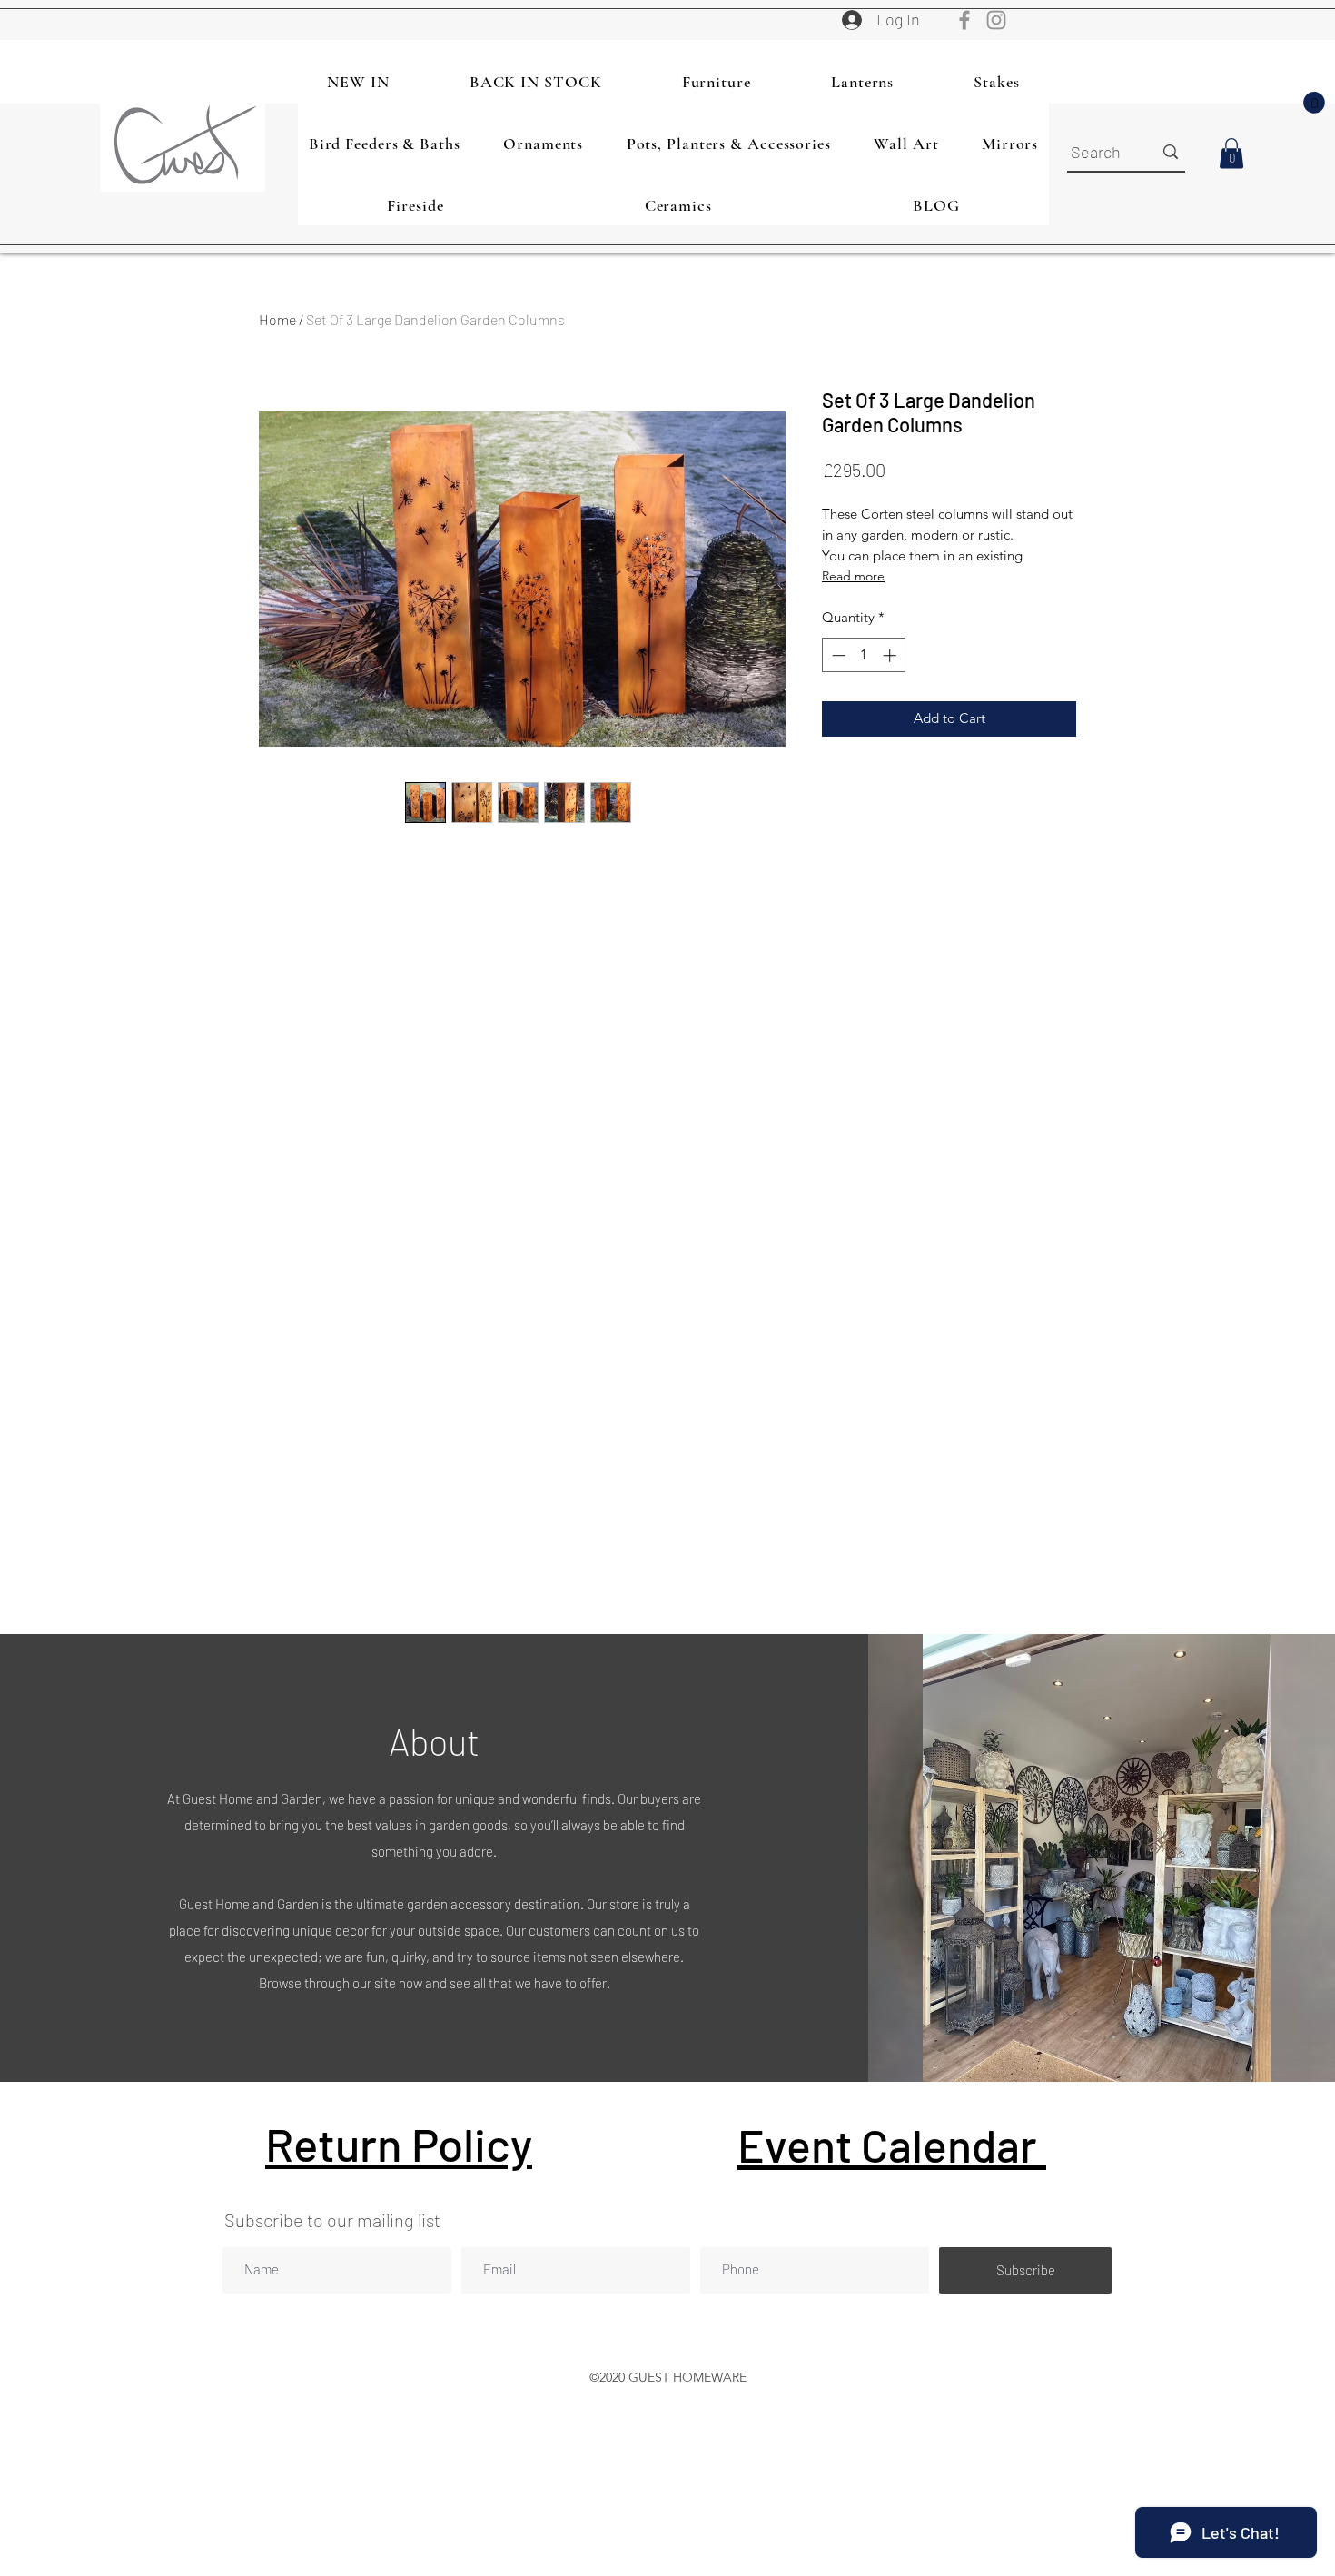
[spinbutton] (864, 655)
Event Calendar (892, 2145)
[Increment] (891, 655)
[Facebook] (964, 20)
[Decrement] (837, 655)
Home (277, 319)
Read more (853, 576)
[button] (1314, 103)
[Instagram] (996, 20)
